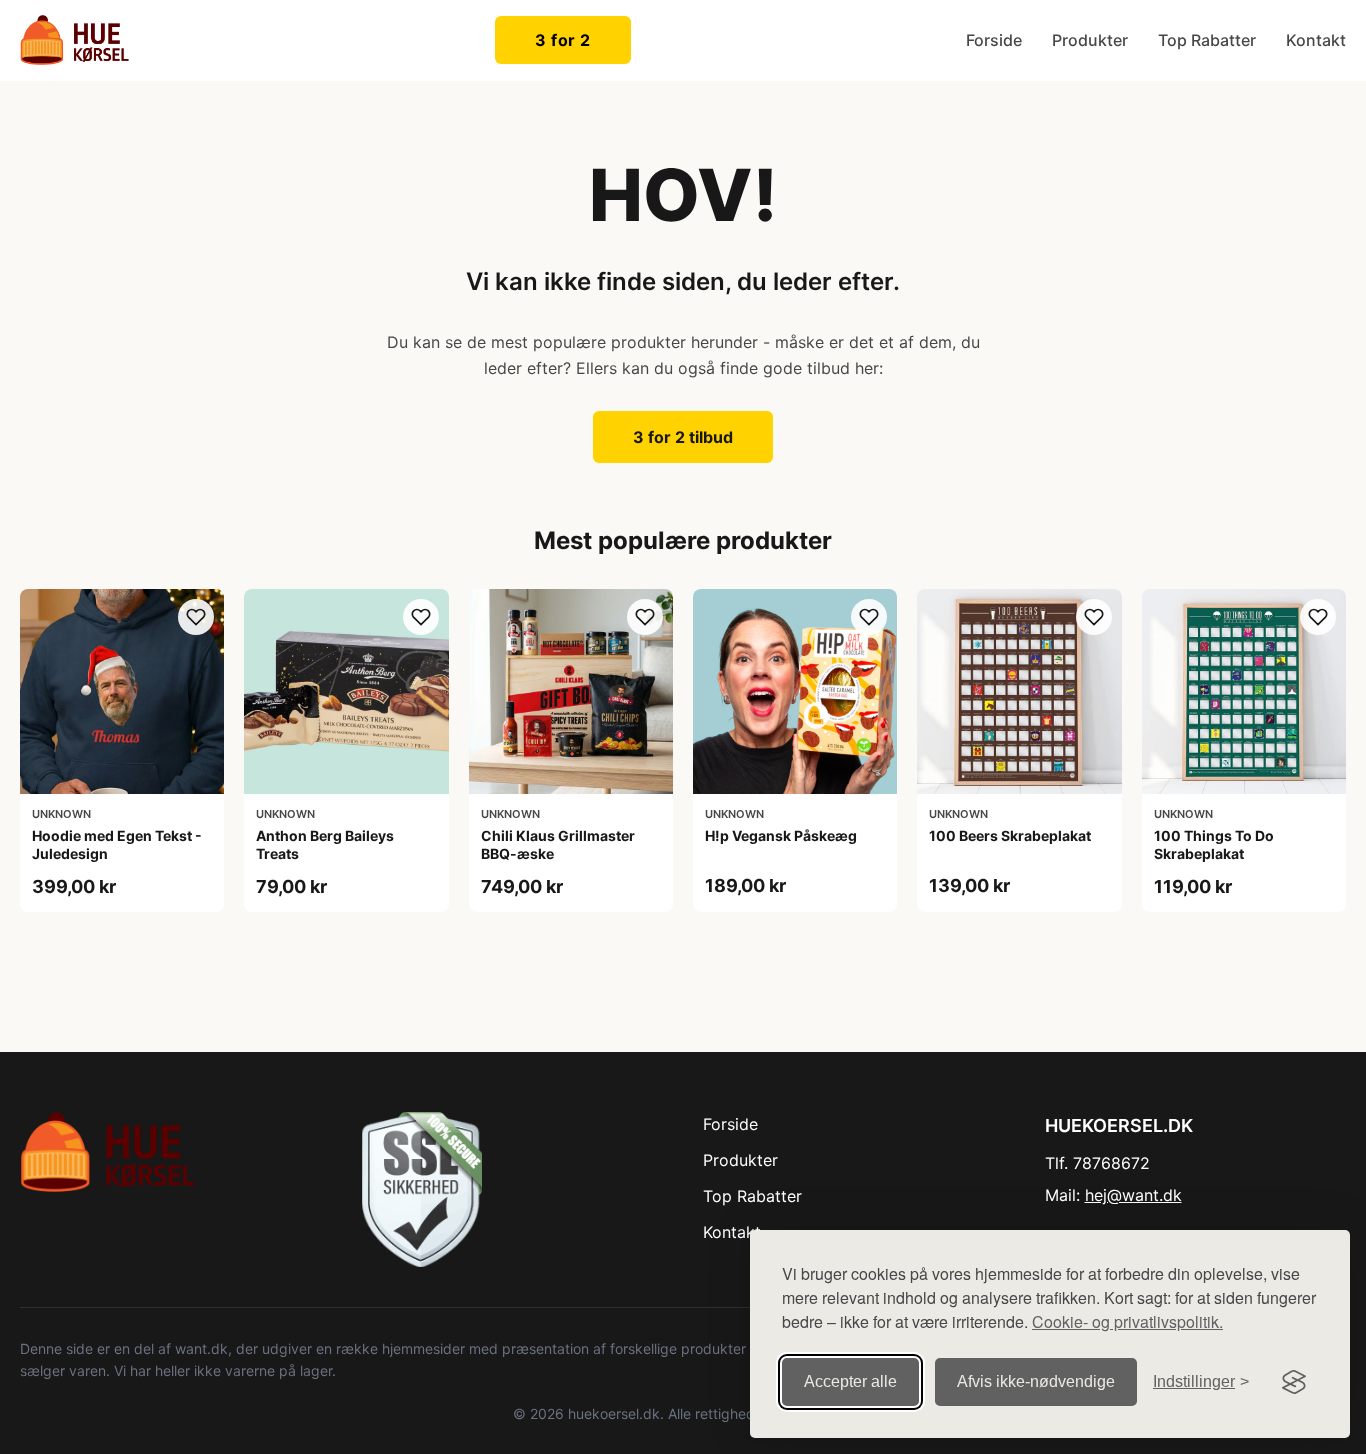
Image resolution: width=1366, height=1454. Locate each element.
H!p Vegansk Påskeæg (781, 835)
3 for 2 (563, 40)
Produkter (1090, 40)
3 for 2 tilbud (683, 437)
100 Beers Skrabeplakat (1010, 835)
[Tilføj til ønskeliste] (196, 617)
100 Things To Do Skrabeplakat (1214, 844)
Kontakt (1316, 40)
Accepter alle (850, 1381)
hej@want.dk (1133, 1195)
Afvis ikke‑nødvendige (1036, 1381)
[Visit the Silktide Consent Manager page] (1294, 1382)
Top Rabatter (1207, 40)
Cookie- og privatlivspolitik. (1127, 1321)
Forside (994, 40)
